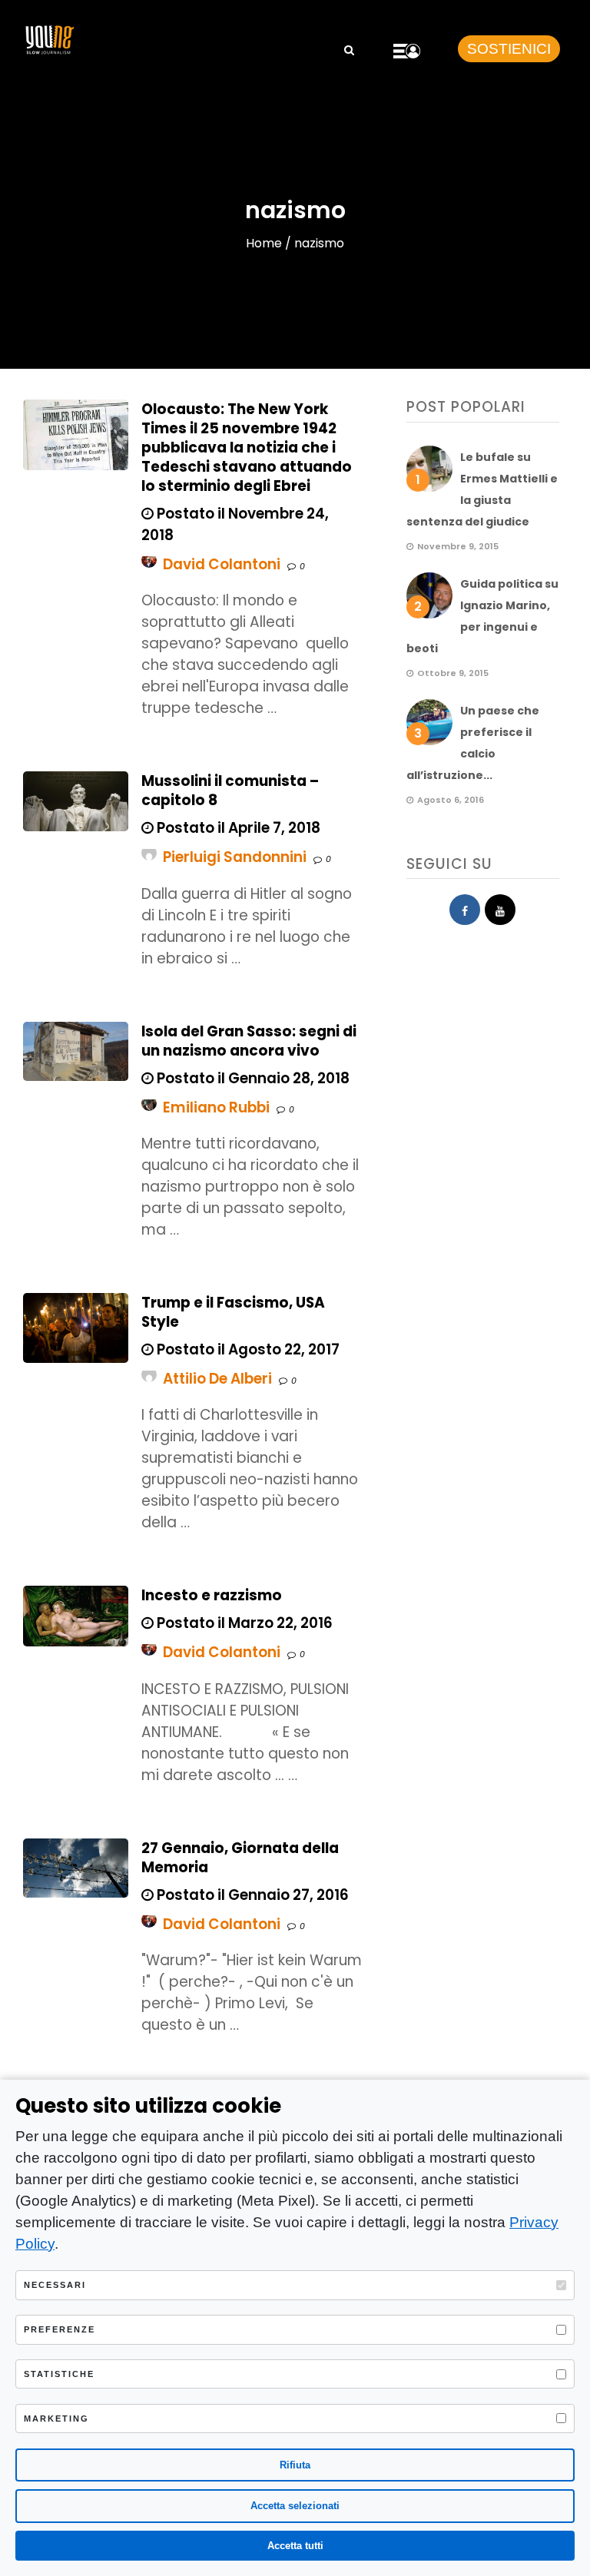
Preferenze (60, 2329)
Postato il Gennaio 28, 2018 (252, 1078)
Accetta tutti (295, 2546)
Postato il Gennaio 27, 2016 (251, 1895)
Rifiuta (295, 2465)
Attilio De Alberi (217, 1379)
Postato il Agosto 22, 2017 (247, 1349)
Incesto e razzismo (212, 1595)
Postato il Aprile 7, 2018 (237, 828)
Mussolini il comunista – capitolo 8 (230, 791)
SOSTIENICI (509, 49)
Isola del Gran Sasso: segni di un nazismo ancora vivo (249, 1041)
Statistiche (59, 2374)
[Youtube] (500, 910)
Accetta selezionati (295, 2506)
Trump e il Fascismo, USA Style (233, 1312)
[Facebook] (465, 910)
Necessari (55, 2285)
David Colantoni (222, 564)
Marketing (56, 2419)
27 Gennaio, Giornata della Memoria (240, 1858)
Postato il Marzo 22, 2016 (243, 1623)
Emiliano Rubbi (216, 1107)
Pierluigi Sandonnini (235, 857)
